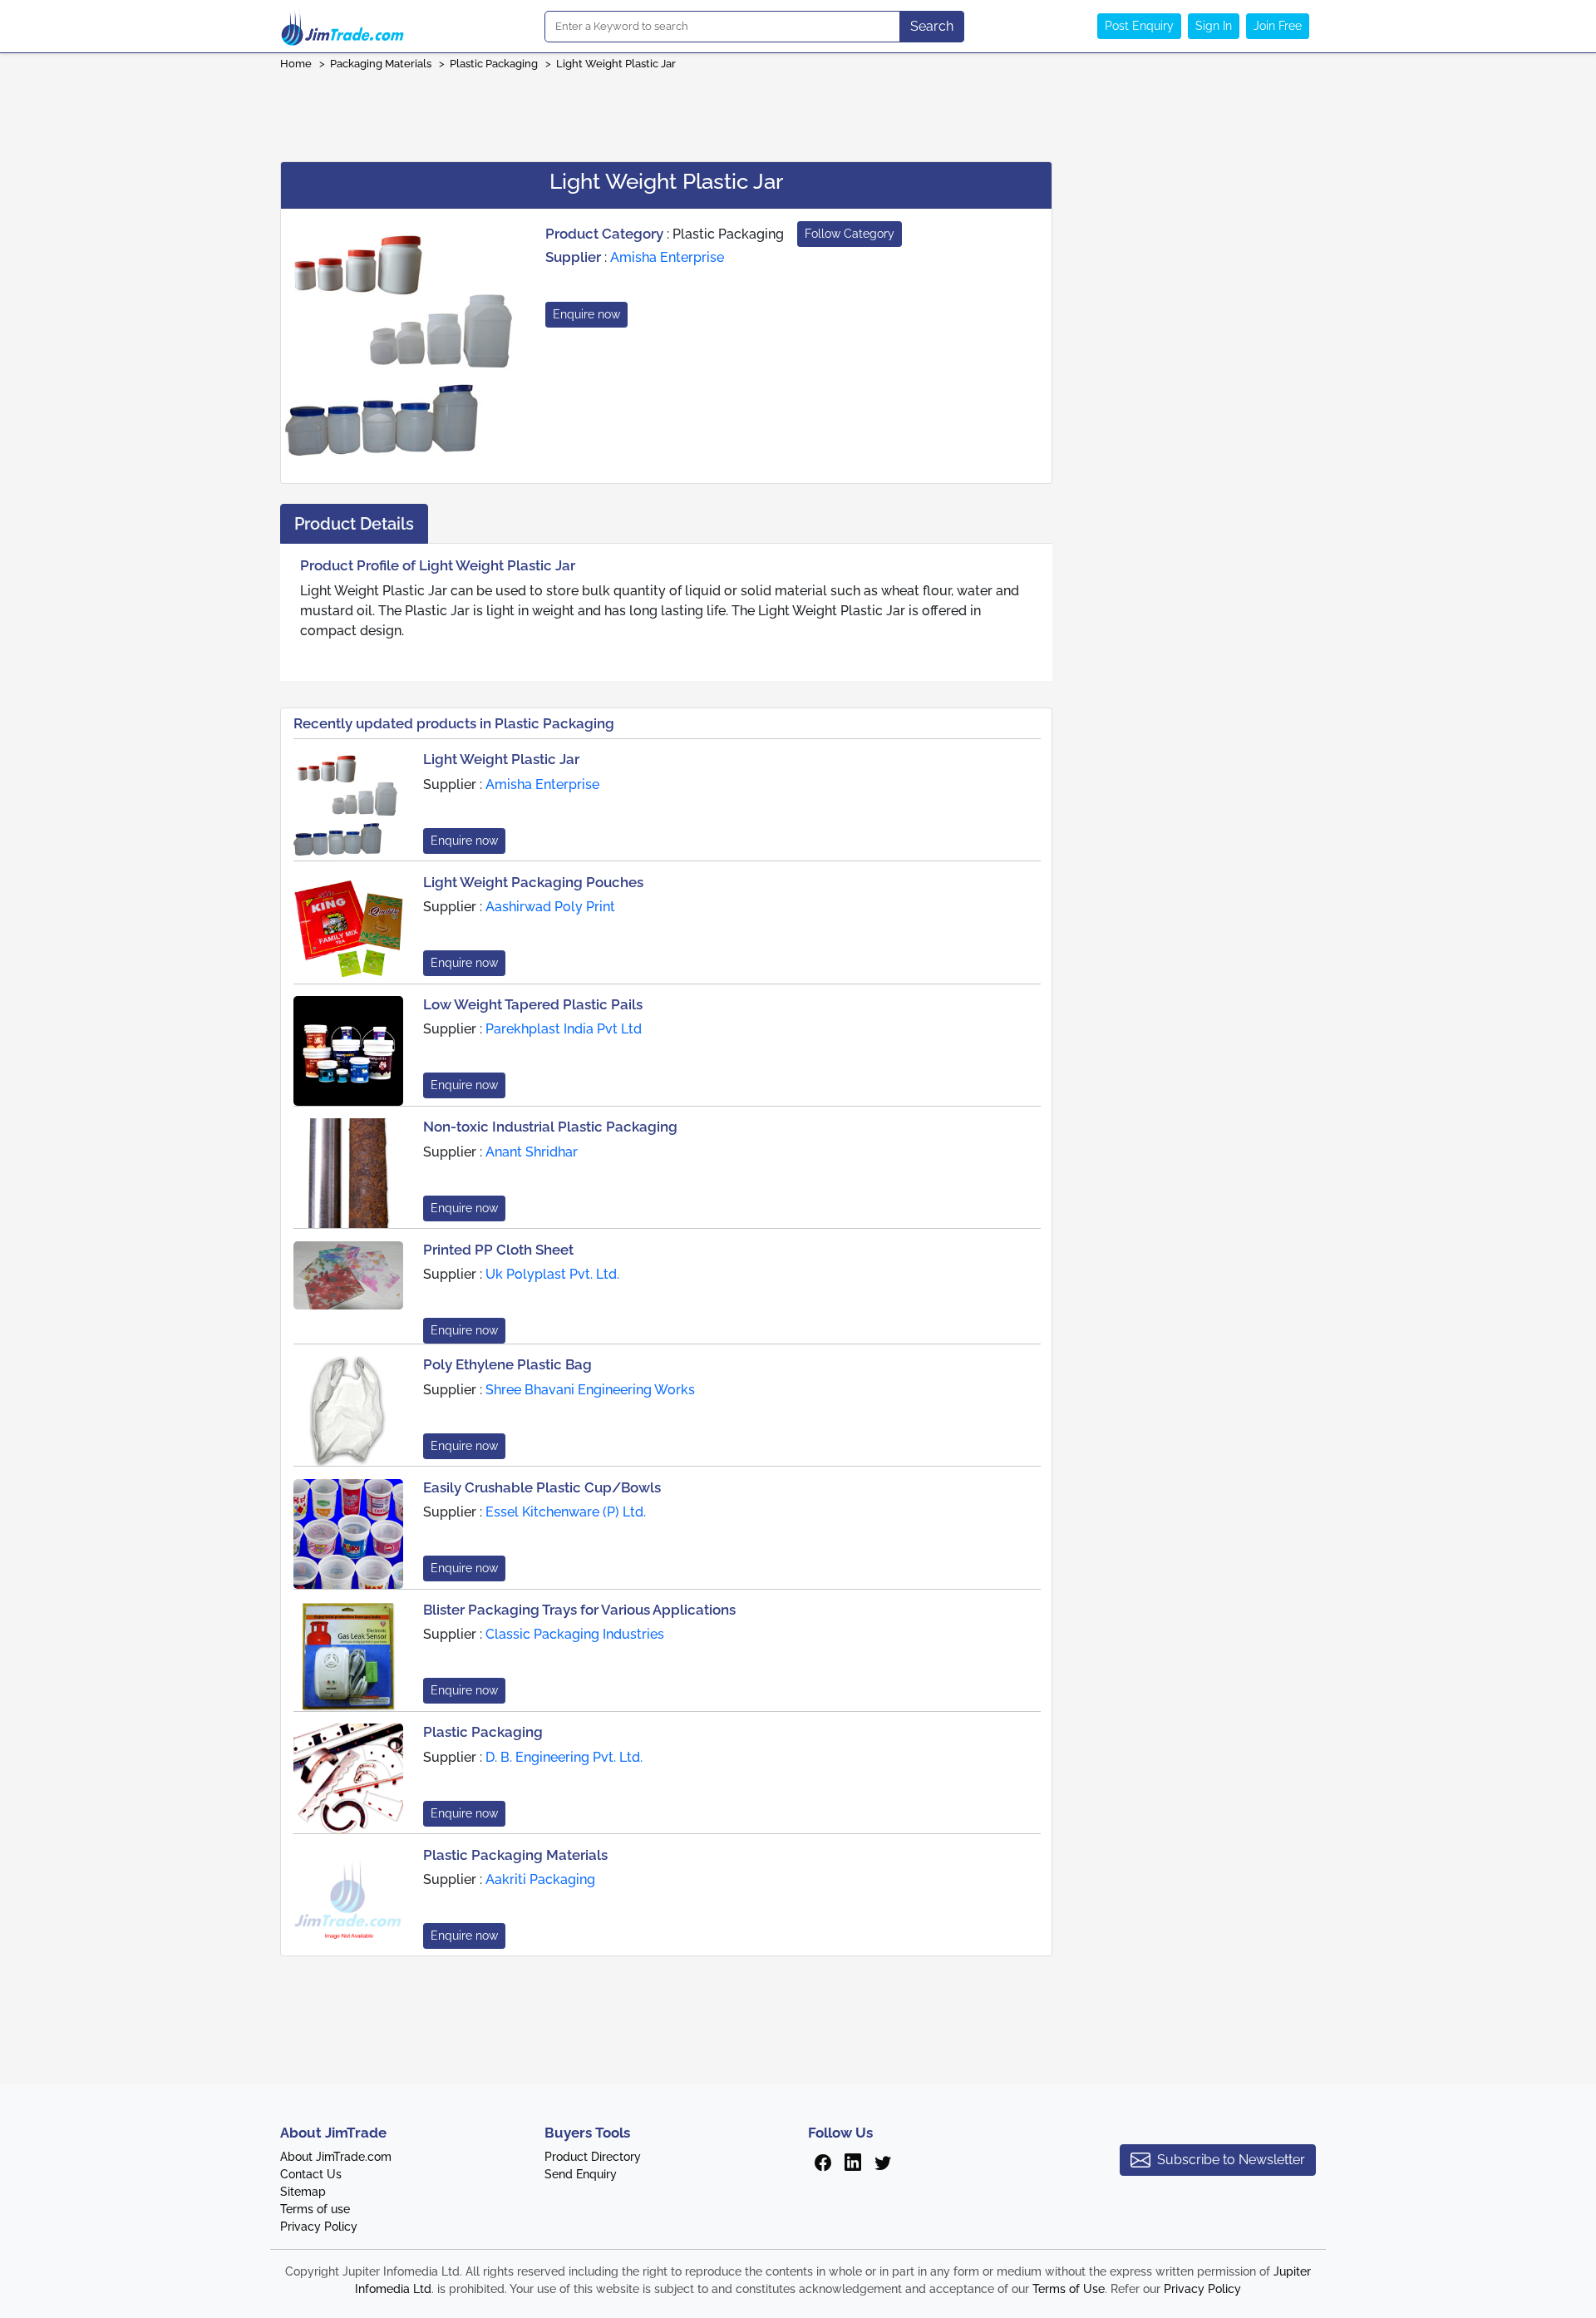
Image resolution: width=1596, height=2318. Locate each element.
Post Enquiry (1139, 26)
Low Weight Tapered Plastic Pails (533, 1004)
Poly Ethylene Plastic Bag (507, 1364)
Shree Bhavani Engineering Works (590, 1390)
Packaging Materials (381, 64)
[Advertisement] (798, 111)
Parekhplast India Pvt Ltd (564, 1029)
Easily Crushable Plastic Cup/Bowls (542, 1487)
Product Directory (593, 2157)
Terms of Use (1069, 2289)
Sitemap (303, 2192)
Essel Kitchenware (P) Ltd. (566, 1512)
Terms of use (315, 2209)
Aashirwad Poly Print (550, 907)
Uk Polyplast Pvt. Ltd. (552, 1274)
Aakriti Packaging (540, 1879)
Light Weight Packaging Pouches (533, 882)
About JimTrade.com (336, 2157)
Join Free (1278, 26)
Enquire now (586, 314)
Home (296, 64)
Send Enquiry (581, 2174)
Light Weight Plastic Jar (616, 64)
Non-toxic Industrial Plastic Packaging (550, 1127)
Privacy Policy (319, 2227)
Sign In (1214, 26)
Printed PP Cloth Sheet (498, 1250)
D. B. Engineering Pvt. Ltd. (564, 1757)
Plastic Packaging (494, 64)
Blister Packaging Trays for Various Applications (579, 1610)
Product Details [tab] (354, 524)
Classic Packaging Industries (575, 1634)
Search (932, 26)
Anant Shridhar (532, 1152)
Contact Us (311, 2174)
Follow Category (850, 234)
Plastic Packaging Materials (515, 1855)
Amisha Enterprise (667, 257)
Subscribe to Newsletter (1231, 2160)
